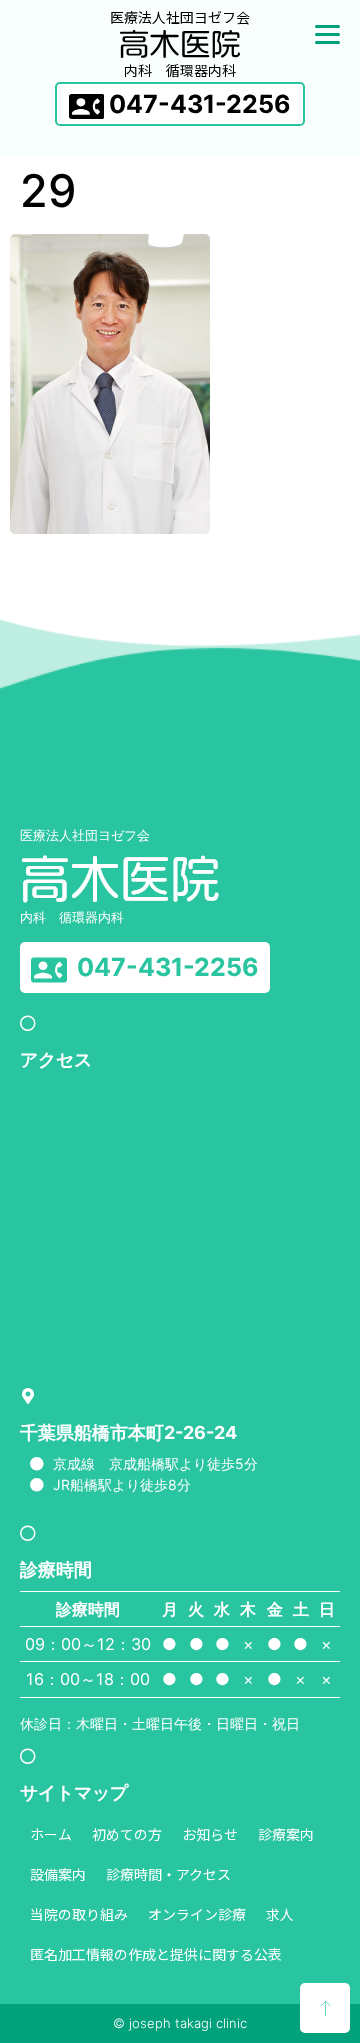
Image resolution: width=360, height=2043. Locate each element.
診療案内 (286, 1834)
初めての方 (127, 1834)
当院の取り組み (79, 1914)
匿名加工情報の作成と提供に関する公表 (156, 1954)
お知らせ (210, 1834)
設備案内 (58, 1874)
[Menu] (327, 32)
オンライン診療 (197, 1914)
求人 (280, 1914)
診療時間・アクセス (168, 1874)
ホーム (51, 1834)
